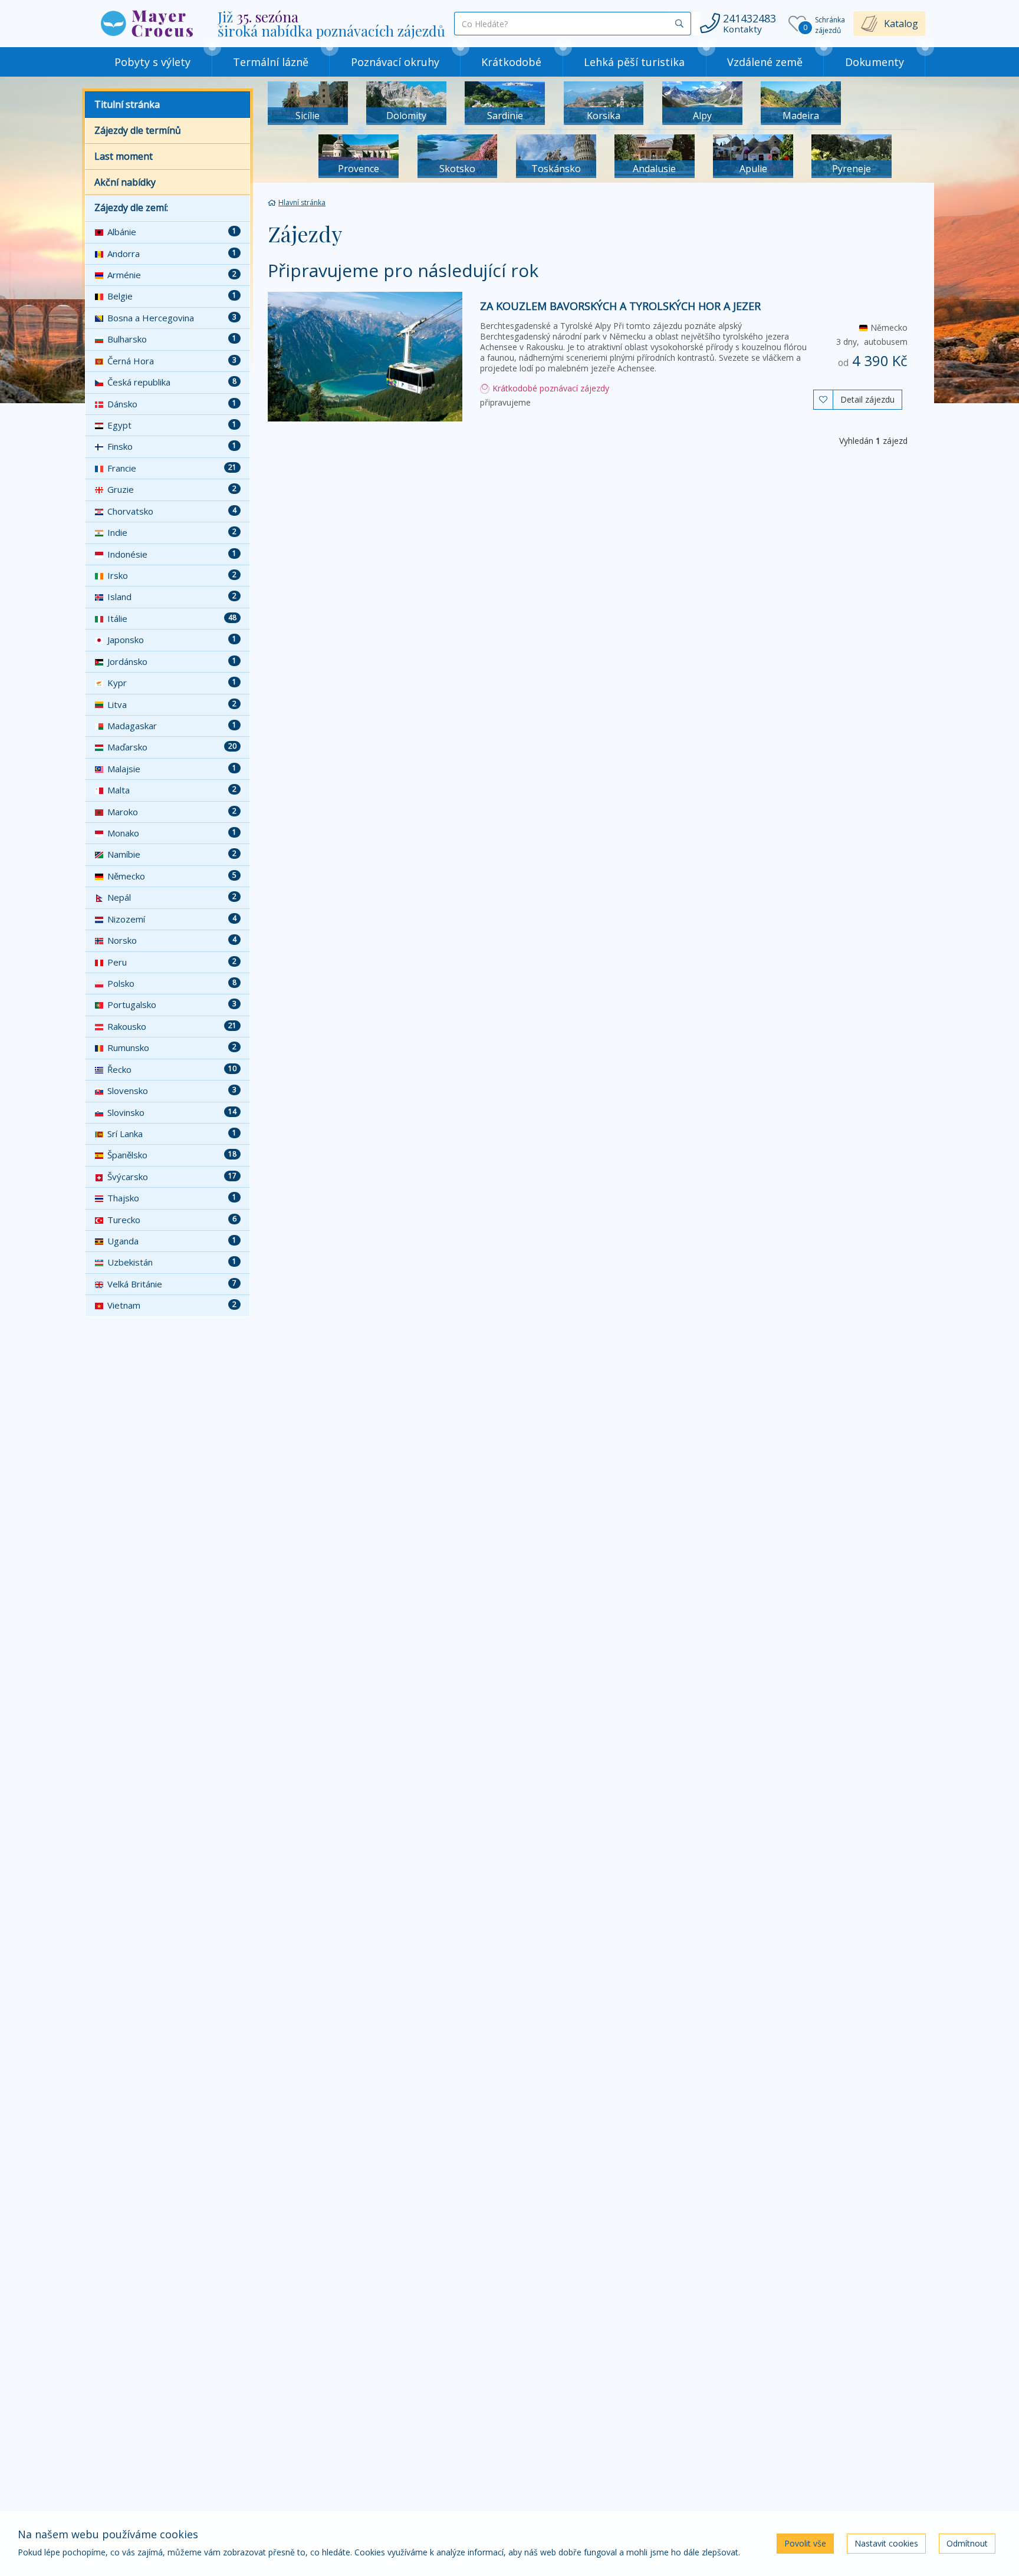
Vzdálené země (765, 62)
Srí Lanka (172, 1134)
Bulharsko (172, 339)
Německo (172, 876)
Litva (172, 704)
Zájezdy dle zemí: (131, 207)
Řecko (172, 1069)
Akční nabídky (125, 182)
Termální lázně (271, 62)
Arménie (172, 275)
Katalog (901, 24)
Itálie (172, 618)
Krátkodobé (511, 62)
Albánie (172, 232)
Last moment (124, 156)
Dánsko (172, 404)
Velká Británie (172, 1284)
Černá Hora (172, 361)
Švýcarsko (172, 1177)
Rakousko (172, 1026)
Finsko (172, 446)
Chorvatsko (172, 511)
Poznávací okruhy (395, 62)
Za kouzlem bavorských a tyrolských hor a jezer (620, 306)
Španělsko (172, 1155)
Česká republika (172, 382)
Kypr (172, 683)
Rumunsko (172, 1047)
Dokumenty (875, 62)
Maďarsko (172, 747)
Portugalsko (172, 1004)
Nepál (172, 897)
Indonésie (172, 554)
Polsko (172, 983)
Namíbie (172, 854)
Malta (172, 790)
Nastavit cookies (886, 2543)
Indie (172, 532)
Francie (172, 468)
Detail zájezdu (867, 399)
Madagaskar (172, 726)
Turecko (172, 1220)
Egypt (172, 425)
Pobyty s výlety (152, 62)
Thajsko (172, 1198)
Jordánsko (172, 661)
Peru (172, 962)
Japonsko (172, 640)
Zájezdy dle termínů (138, 130)
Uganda (172, 1241)
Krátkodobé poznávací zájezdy (550, 388)
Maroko (172, 812)
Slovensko (172, 1091)
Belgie (172, 296)
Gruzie (172, 489)
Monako (172, 833)
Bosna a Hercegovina (172, 318)
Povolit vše (805, 2543)
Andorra (172, 253)
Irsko (172, 575)
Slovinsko (172, 1112)
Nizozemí (172, 919)
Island (172, 597)
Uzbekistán (172, 1262)
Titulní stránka (127, 104)
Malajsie (172, 769)
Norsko (172, 940)
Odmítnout (967, 2543)
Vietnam (172, 1305)
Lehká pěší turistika (634, 62)
